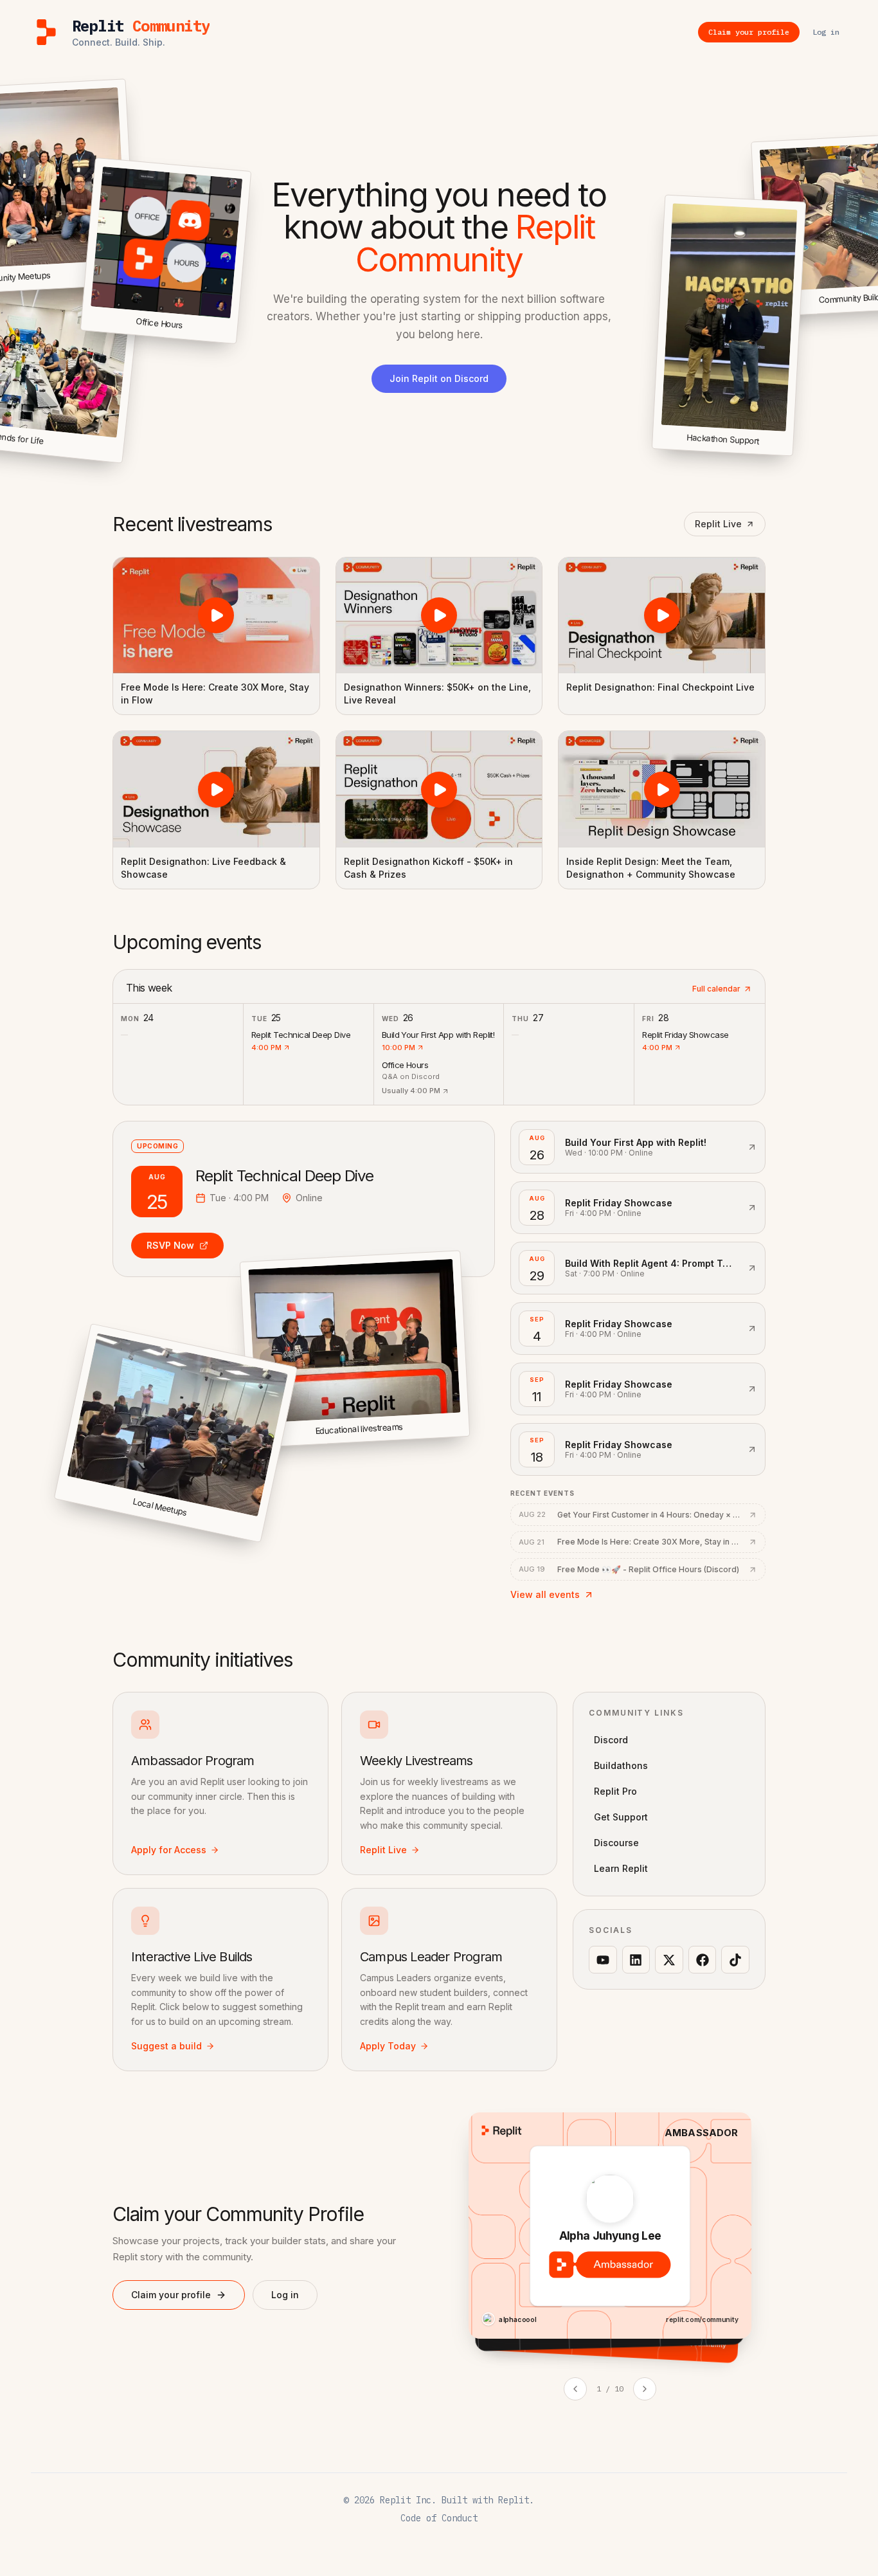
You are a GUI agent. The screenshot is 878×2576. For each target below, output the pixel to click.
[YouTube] (603, 1960)
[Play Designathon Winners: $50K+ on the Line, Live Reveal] (439, 615)
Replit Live (718, 524)
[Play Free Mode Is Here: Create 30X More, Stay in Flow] (216, 615)
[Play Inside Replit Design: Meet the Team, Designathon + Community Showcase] (662, 789)
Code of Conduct (439, 2518)
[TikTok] (735, 1960)
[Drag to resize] (790, 454)
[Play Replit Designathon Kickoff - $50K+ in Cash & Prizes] (439, 789)
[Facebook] (703, 1960)
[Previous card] (575, 2389)
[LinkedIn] (636, 1960)
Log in (285, 2295)
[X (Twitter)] (669, 1960)
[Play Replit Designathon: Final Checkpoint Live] (662, 615)
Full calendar (716, 989)
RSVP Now (170, 1245)
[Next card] (645, 2389)
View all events (545, 1594)
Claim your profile (171, 2295)
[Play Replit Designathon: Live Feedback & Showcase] (216, 789)
